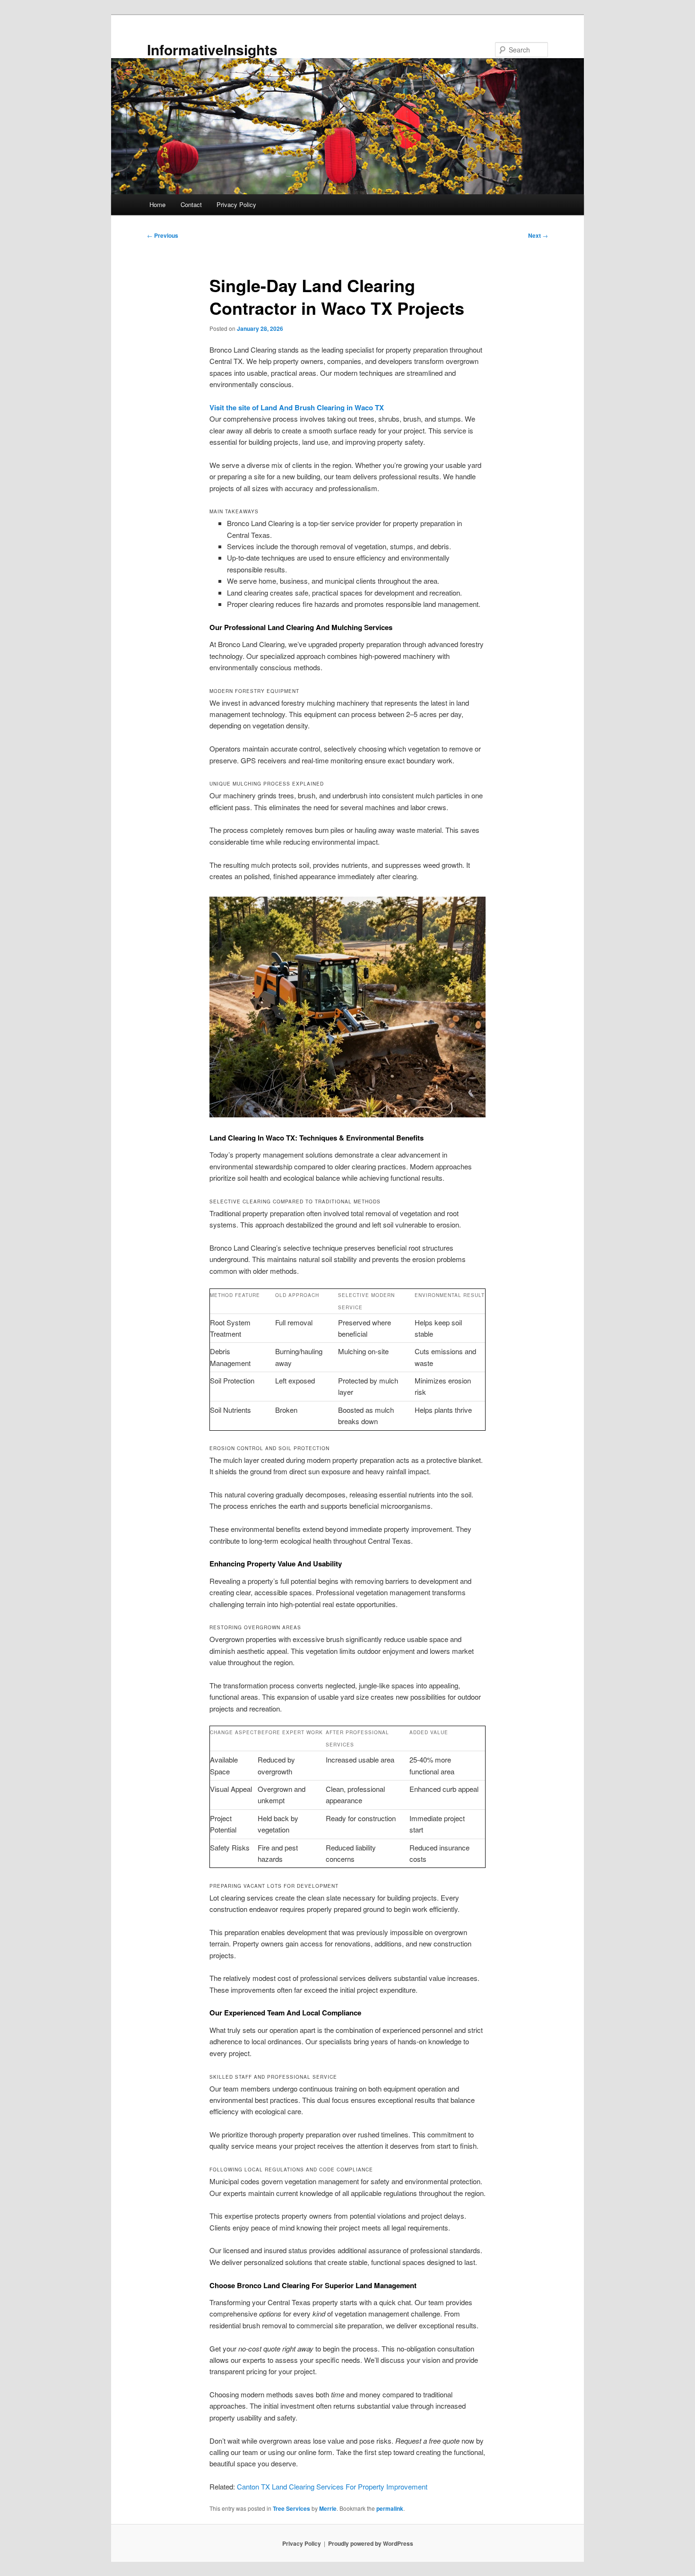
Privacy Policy (236, 204)
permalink (390, 2508)
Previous (163, 235)
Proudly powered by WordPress (371, 2543)
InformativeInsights (212, 49)
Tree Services (291, 2508)
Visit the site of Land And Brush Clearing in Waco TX (297, 407)
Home (157, 204)
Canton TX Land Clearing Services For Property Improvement (332, 2486)
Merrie (328, 2508)
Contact (191, 204)
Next (538, 235)
